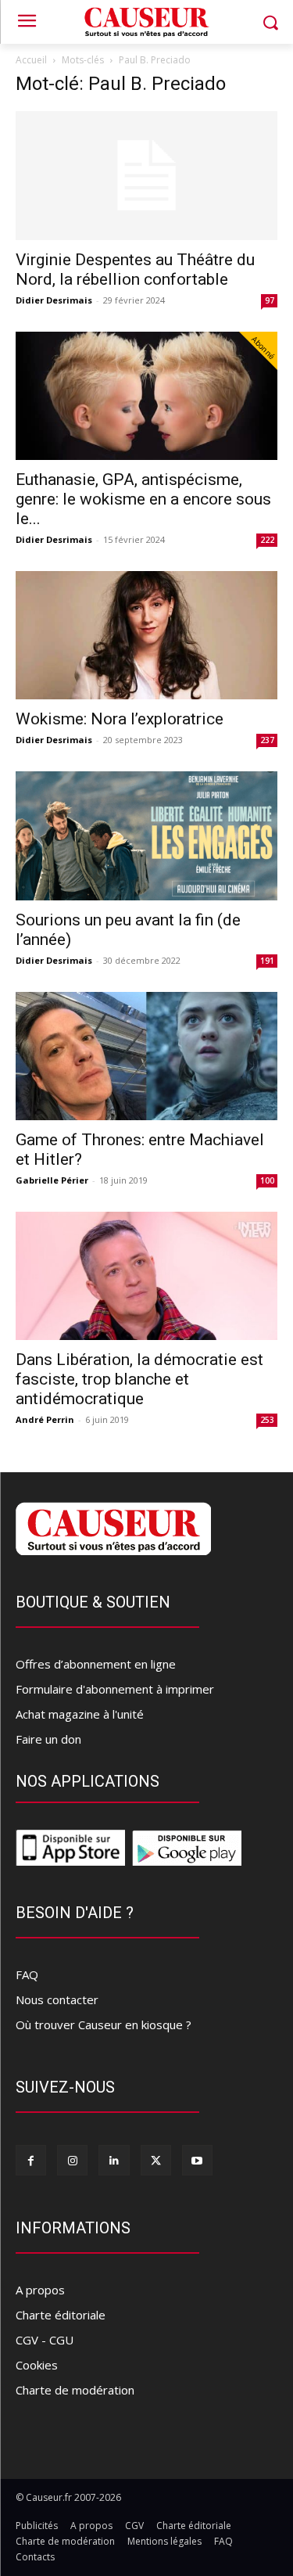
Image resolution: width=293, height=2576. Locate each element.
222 (267, 540)
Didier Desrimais (54, 300)
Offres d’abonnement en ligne (96, 1664)
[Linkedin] (114, 2160)
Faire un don (48, 1739)
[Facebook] (31, 2160)
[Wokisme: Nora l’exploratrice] (146, 635)
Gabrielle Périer (52, 1180)
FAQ (27, 1974)
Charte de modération (75, 2390)
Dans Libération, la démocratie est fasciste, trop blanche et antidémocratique (139, 1379)
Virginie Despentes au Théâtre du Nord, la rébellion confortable (135, 269)
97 (270, 300)
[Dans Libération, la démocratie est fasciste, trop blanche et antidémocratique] (146, 1276)
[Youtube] (197, 2160)
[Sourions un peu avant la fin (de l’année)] (146, 835)
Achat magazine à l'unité (80, 1714)
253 (267, 1420)
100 (267, 1180)
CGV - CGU (45, 2340)
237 (267, 740)
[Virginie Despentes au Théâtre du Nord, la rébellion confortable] (146, 176)
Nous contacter (57, 1999)
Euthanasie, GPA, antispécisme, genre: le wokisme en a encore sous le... (143, 499)
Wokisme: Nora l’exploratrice (120, 719)
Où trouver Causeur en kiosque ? (104, 2025)
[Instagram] (72, 2160)
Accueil (31, 60)
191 (267, 961)
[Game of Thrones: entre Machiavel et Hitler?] (146, 1056)
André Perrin (45, 1419)
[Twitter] (156, 2160)
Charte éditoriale (61, 2315)
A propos (40, 2290)
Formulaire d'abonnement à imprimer (115, 1689)
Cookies (37, 2365)
